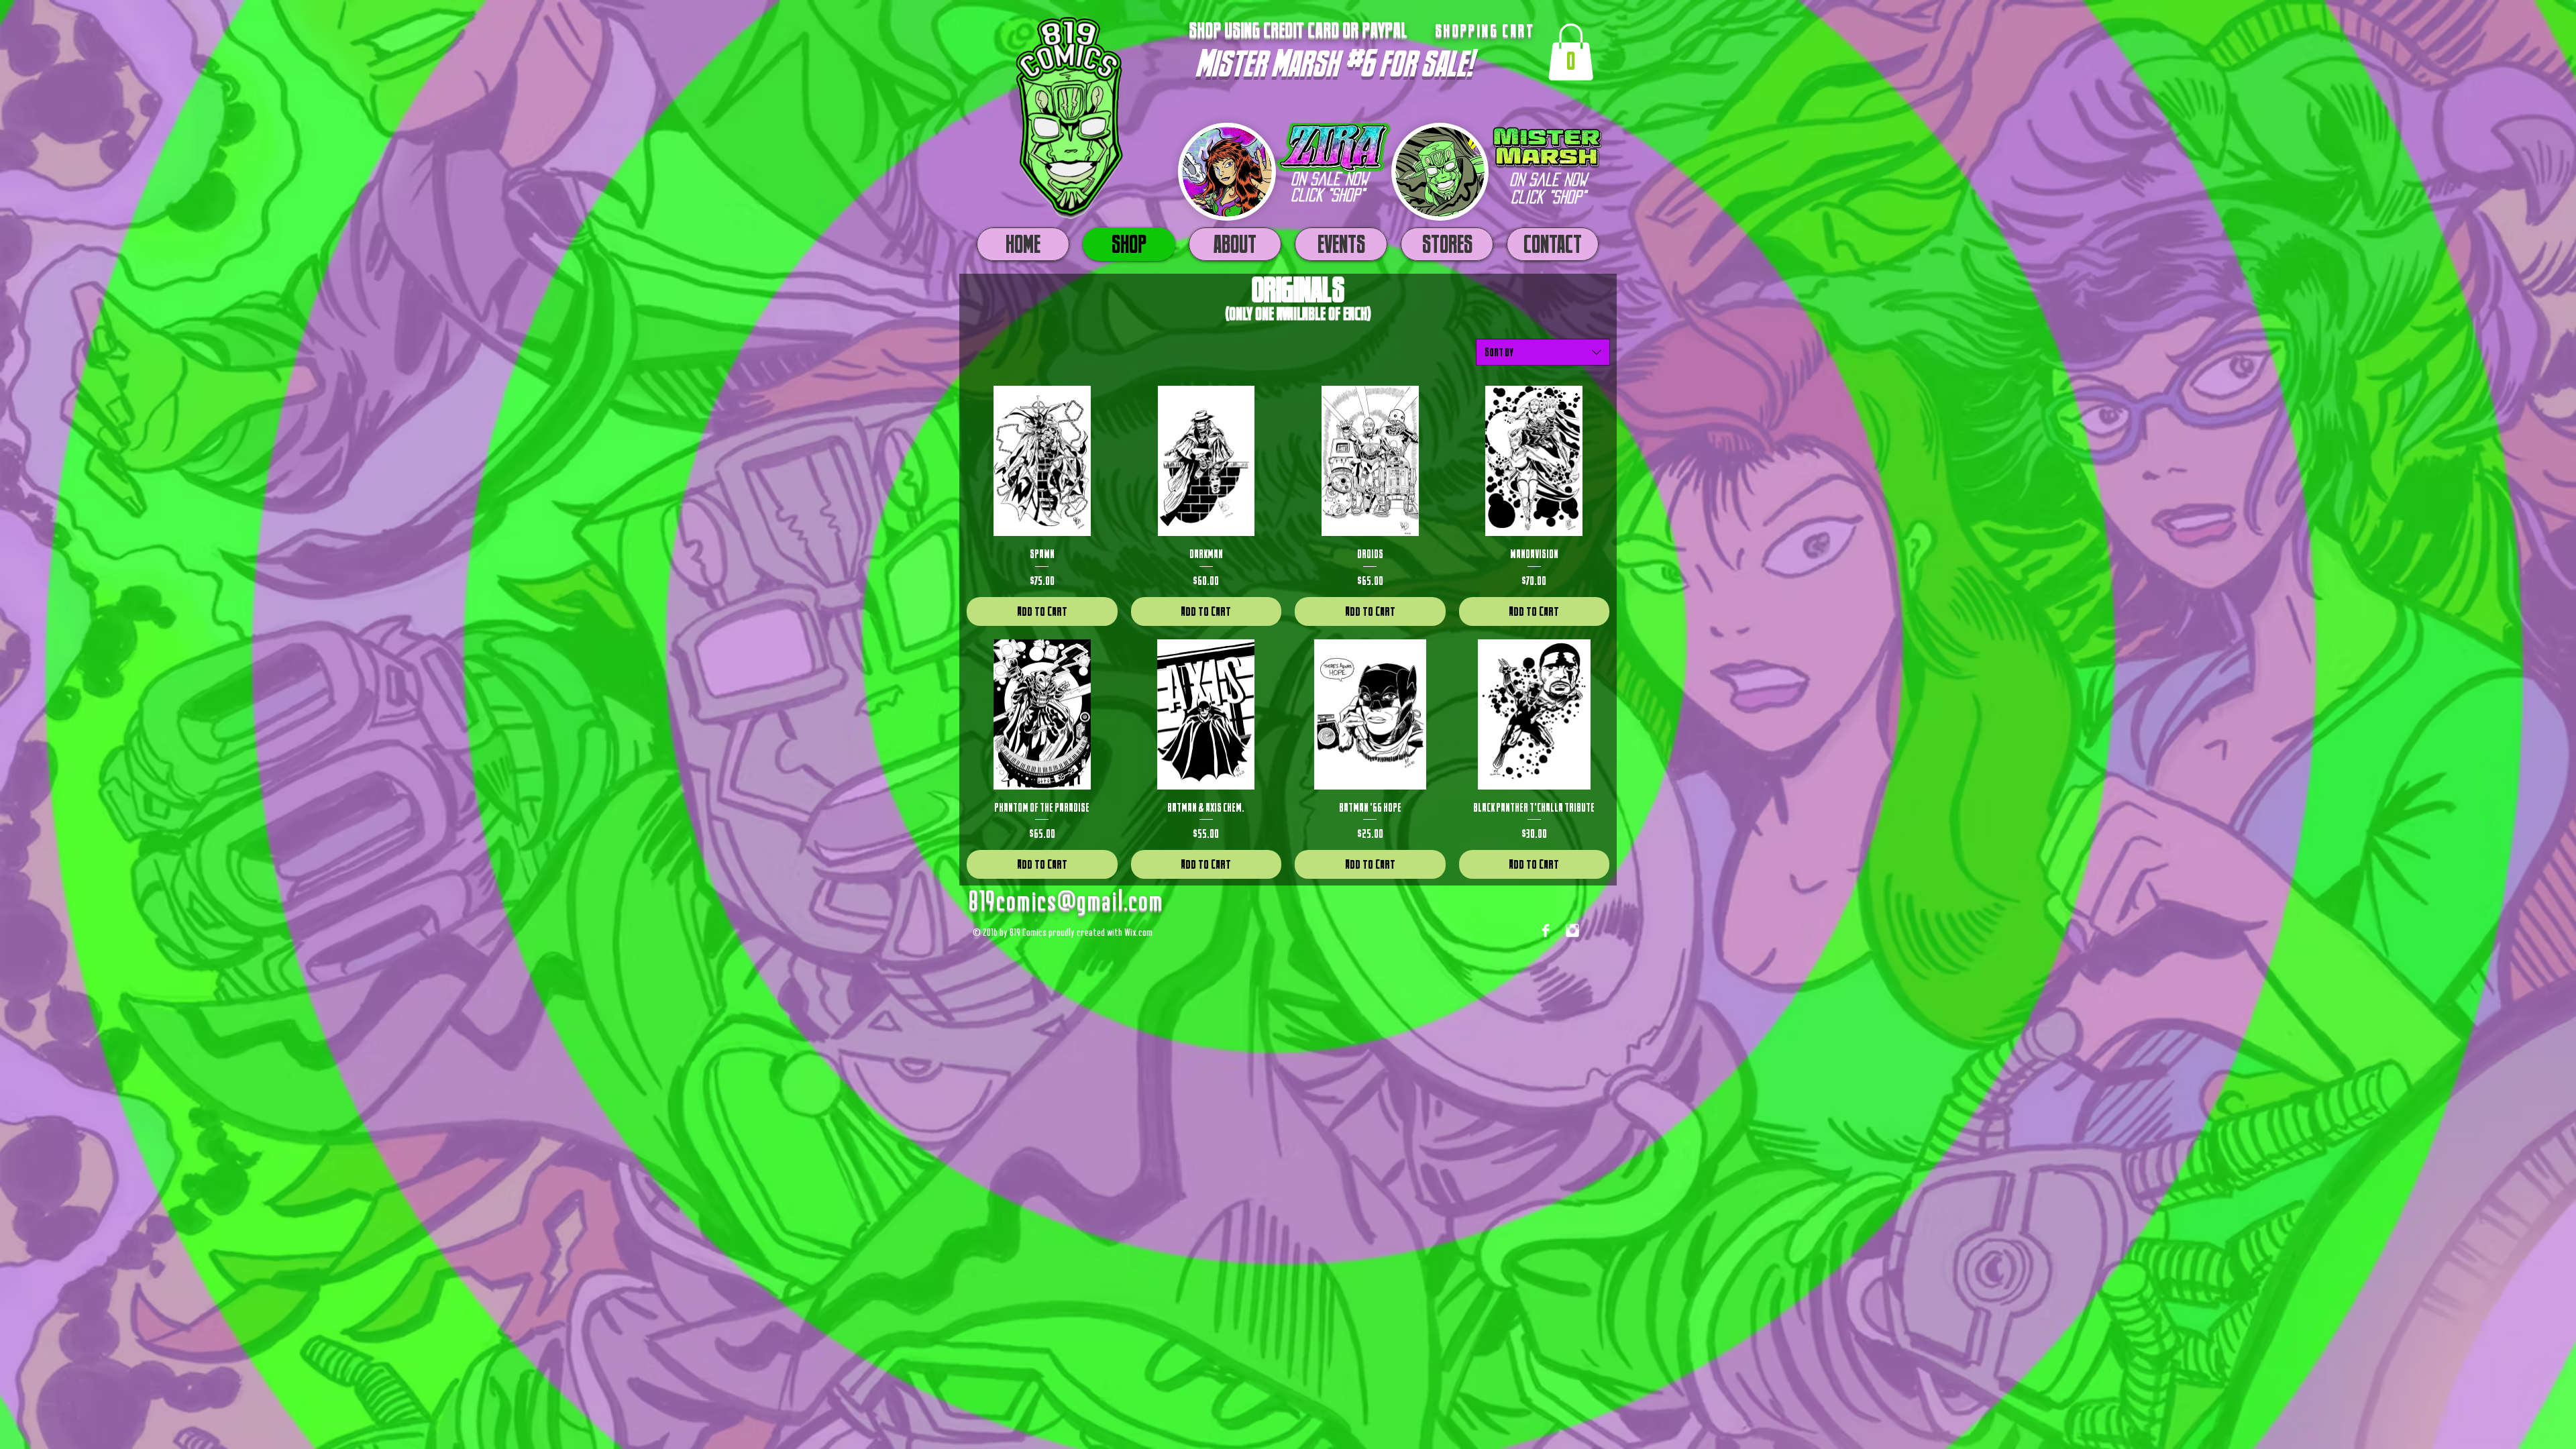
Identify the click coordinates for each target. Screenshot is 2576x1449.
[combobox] (1543, 352)
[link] (1571, 52)
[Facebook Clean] (1546, 930)
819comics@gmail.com (1065, 903)
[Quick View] (1042, 461)
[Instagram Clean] (1572, 930)
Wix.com (1138, 933)
